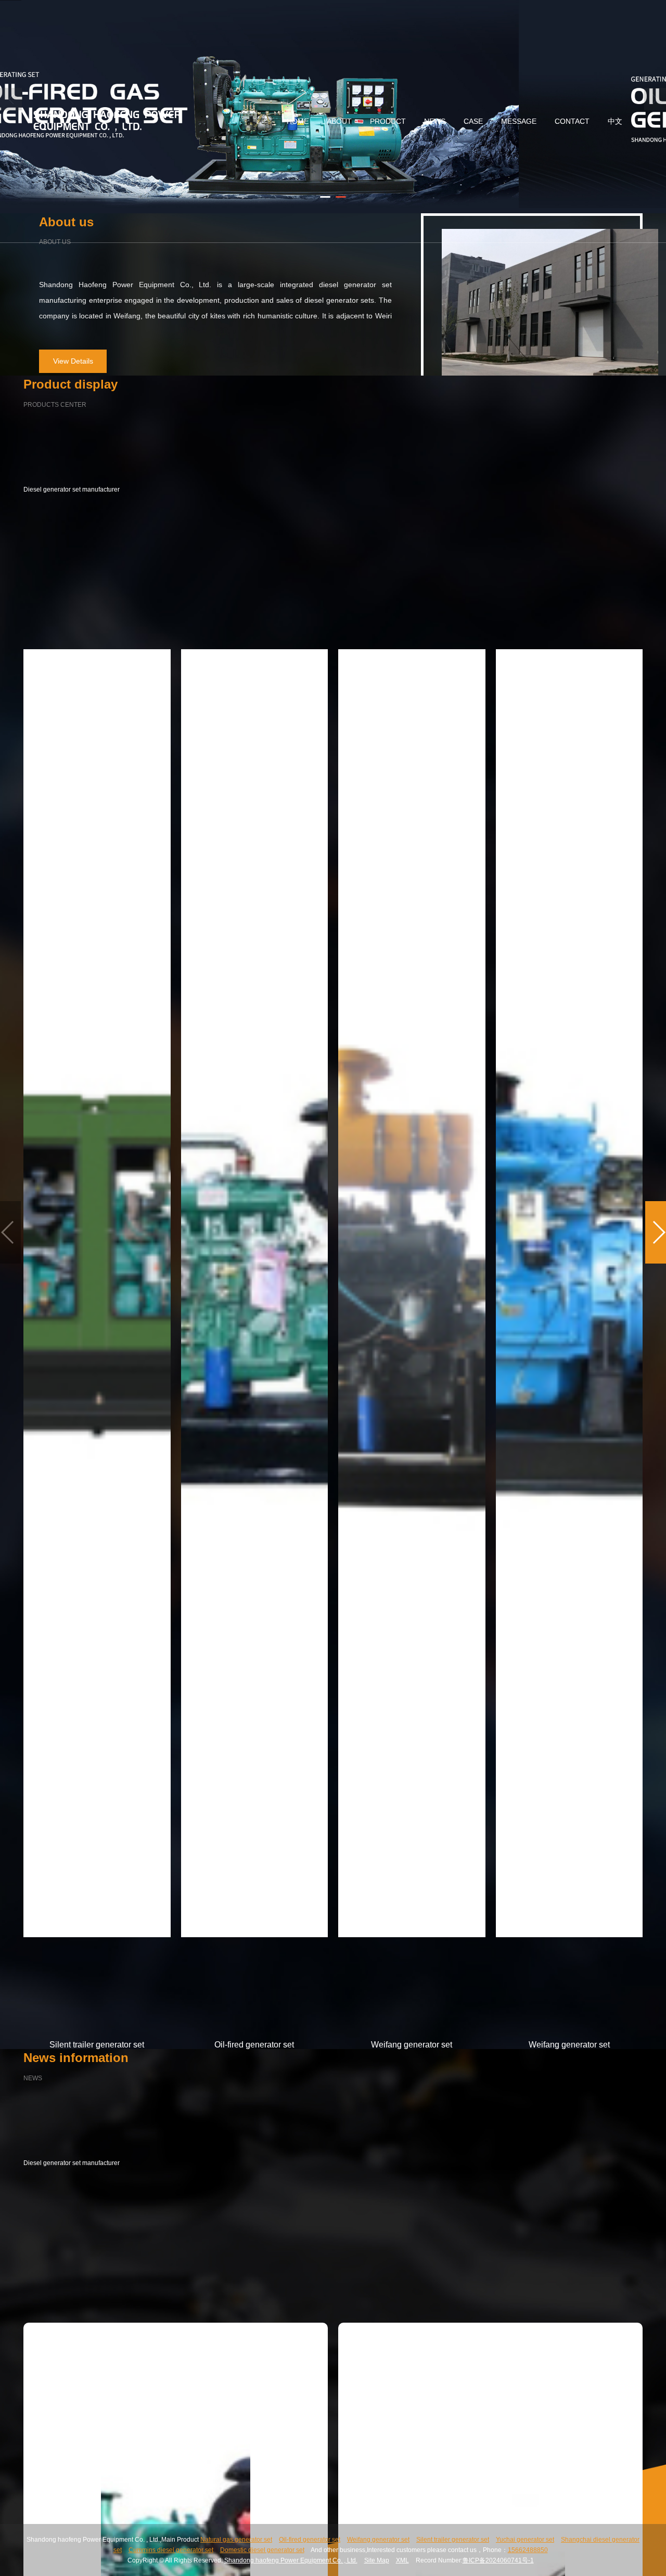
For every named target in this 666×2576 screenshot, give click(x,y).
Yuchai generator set (525, 2540)
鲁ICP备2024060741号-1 (498, 2560)
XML (402, 2560)
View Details (73, 361)
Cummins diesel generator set (171, 2550)
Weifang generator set (378, 2540)
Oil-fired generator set (310, 2540)
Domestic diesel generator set (262, 2550)
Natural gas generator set (236, 2540)
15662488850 (528, 2550)
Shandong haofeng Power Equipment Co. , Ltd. (291, 2560)
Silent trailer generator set (453, 2540)
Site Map (377, 2560)
